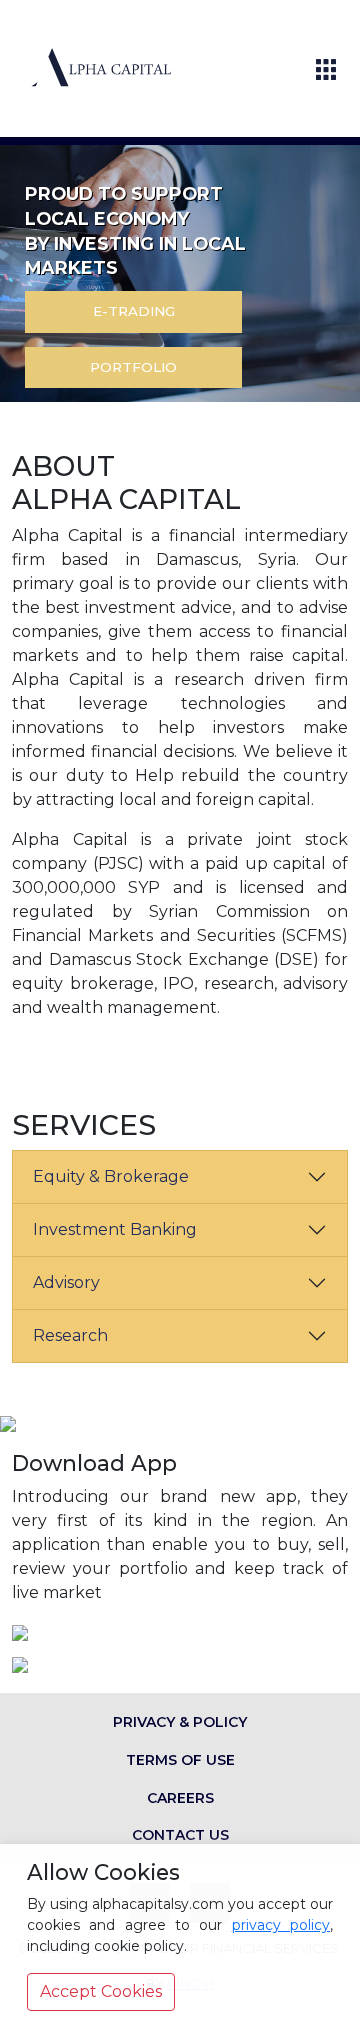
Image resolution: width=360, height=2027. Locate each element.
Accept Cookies (101, 1991)
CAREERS (180, 1798)
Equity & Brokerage (111, 1176)
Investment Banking (115, 1229)
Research (70, 1335)
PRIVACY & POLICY (180, 1722)
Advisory (66, 1282)
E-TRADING (134, 311)
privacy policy (281, 1925)
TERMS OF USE (180, 1760)
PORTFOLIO (133, 367)
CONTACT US (180, 1835)
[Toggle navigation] (326, 69)
